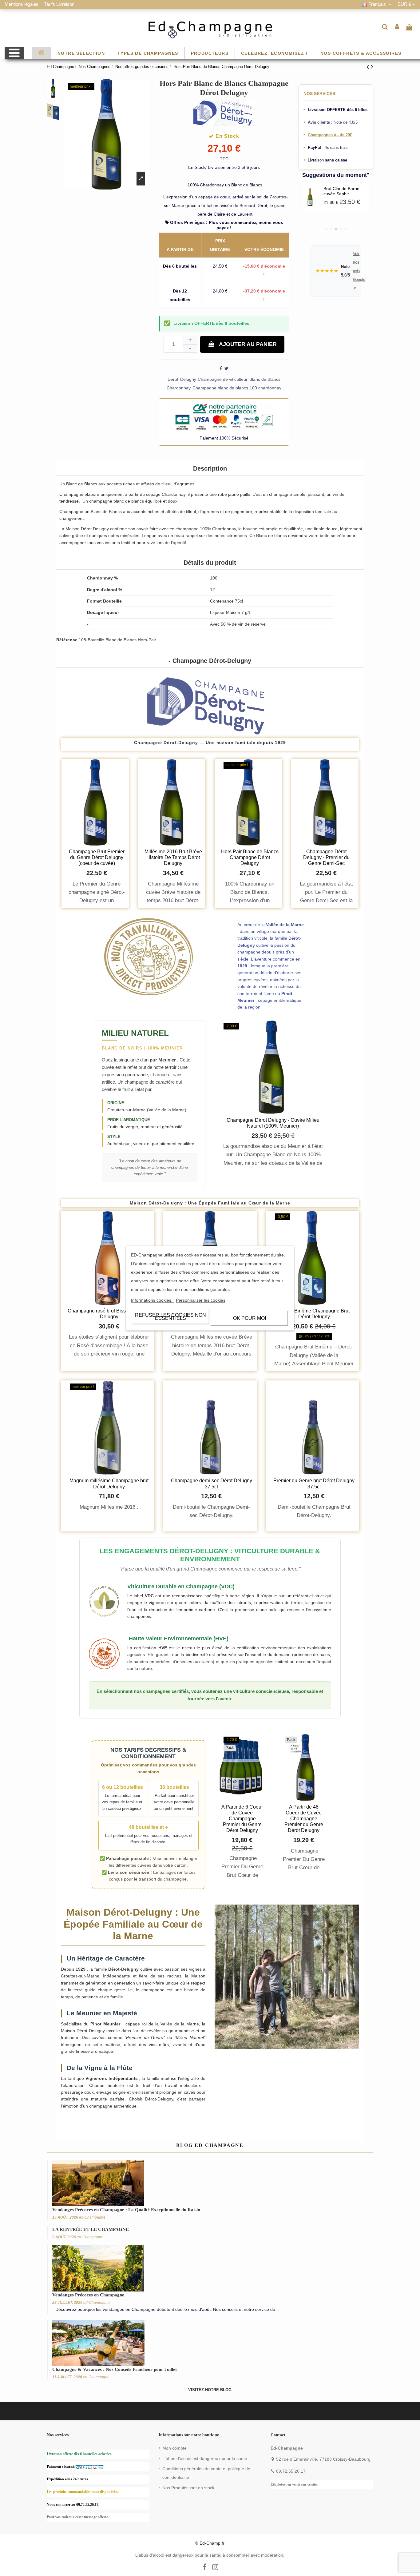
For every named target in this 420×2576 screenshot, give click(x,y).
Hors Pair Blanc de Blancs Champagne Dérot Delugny (250, 857)
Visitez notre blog (210, 2390)
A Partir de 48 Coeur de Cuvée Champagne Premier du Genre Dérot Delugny (304, 1819)
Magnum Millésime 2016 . (109, 1507)
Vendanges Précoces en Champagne (88, 2295)
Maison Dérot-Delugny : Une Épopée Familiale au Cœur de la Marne (210, 1203)
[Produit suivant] (372, 67)
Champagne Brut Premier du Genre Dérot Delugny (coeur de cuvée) (97, 857)
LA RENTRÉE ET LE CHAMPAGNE (91, 2229)
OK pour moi (250, 1318)
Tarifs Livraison (59, 4)
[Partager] (221, 368)
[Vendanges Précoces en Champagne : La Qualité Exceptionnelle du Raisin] (98, 2183)
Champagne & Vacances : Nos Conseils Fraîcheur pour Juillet (115, 2369)
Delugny (188, 379)
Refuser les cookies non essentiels (170, 1316)
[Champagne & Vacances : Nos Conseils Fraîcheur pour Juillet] (98, 2342)
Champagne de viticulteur (223, 379)
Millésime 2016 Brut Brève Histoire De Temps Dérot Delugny (173, 857)
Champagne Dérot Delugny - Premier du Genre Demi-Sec (326, 857)
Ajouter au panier (248, 344)
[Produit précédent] (369, 67)
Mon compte (174, 2448)
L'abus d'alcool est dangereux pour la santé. (205, 2459)
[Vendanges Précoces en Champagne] (98, 2268)
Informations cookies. (152, 1300)
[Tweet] (226, 368)
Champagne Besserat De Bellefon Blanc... (345, 191)
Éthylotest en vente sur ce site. (294, 2484)
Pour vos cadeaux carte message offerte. (78, 2517)
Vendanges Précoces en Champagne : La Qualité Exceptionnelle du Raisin (126, 2210)
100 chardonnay (265, 388)
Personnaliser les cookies (201, 1300)
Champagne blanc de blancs (220, 388)
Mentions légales (22, 4)
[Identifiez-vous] (397, 27)
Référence (67, 640)
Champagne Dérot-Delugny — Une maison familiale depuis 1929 (210, 743)
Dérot (173, 379)
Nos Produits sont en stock (188, 2488)
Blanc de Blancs (265, 379)
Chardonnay (179, 388)
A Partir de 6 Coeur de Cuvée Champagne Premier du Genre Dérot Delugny (242, 1819)
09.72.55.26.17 (291, 2471)
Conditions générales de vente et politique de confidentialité (206, 2473)
